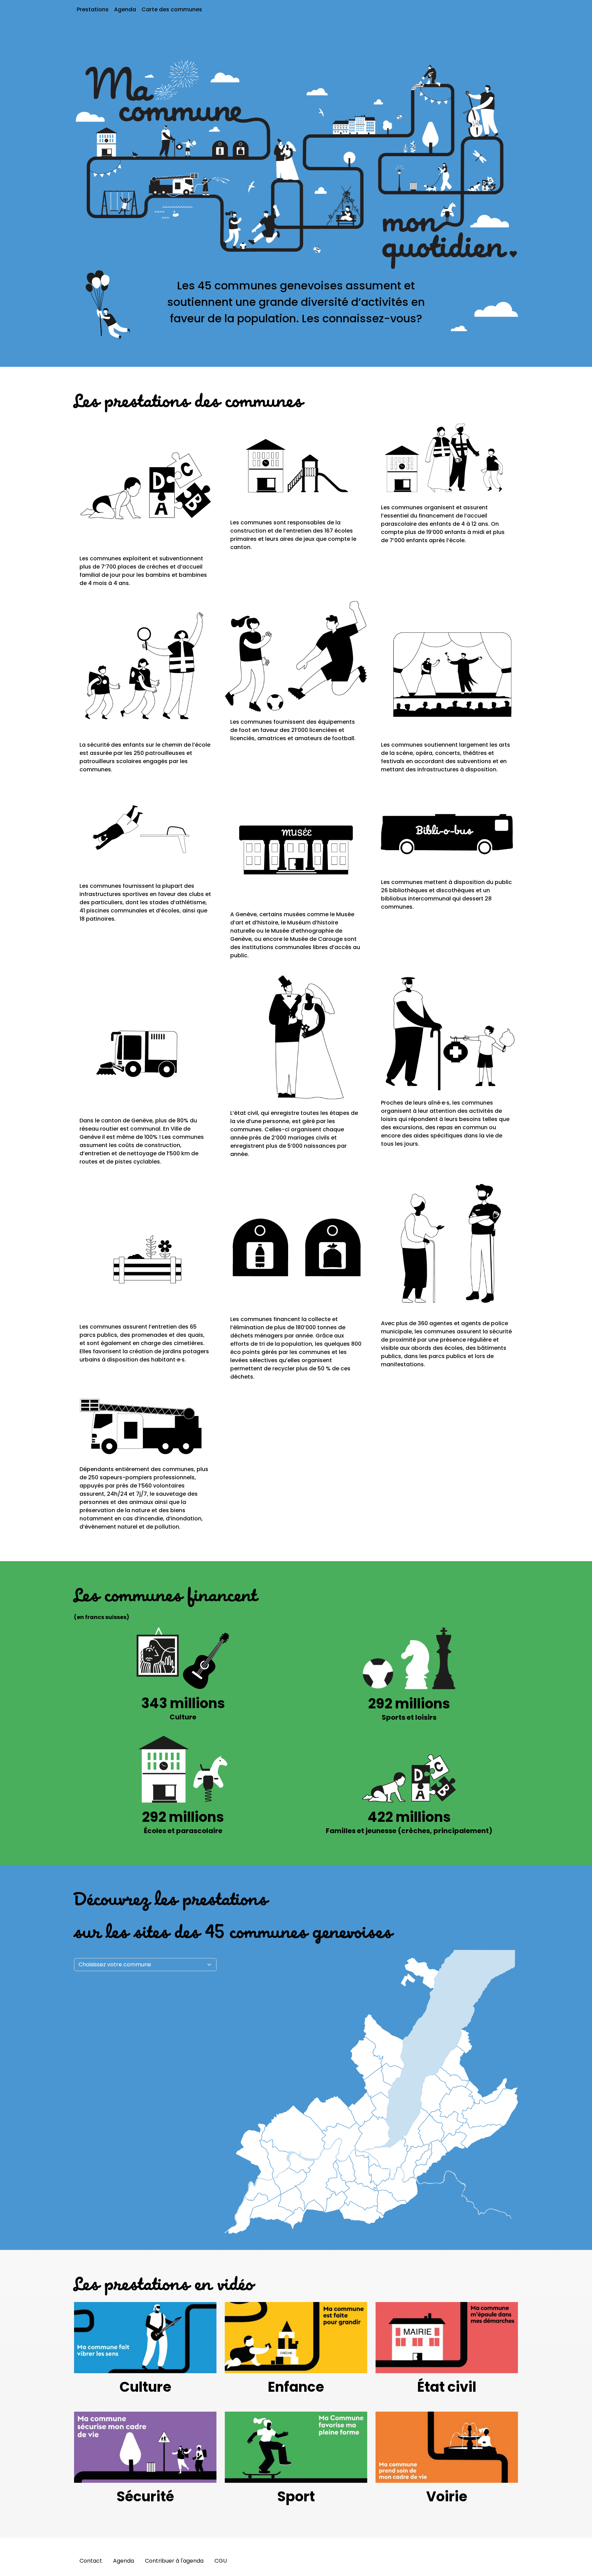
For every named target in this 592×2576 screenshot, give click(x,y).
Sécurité (145, 2497)
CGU (221, 2561)
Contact (91, 2561)
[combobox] (145, 1965)
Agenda (125, 9)
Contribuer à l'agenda (174, 2561)
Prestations (93, 9)
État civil (447, 2387)
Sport (296, 2497)
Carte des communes (172, 9)
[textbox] (141, 1965)
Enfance (296, 2387)
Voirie (447, 2497)
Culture (145, 2387)
